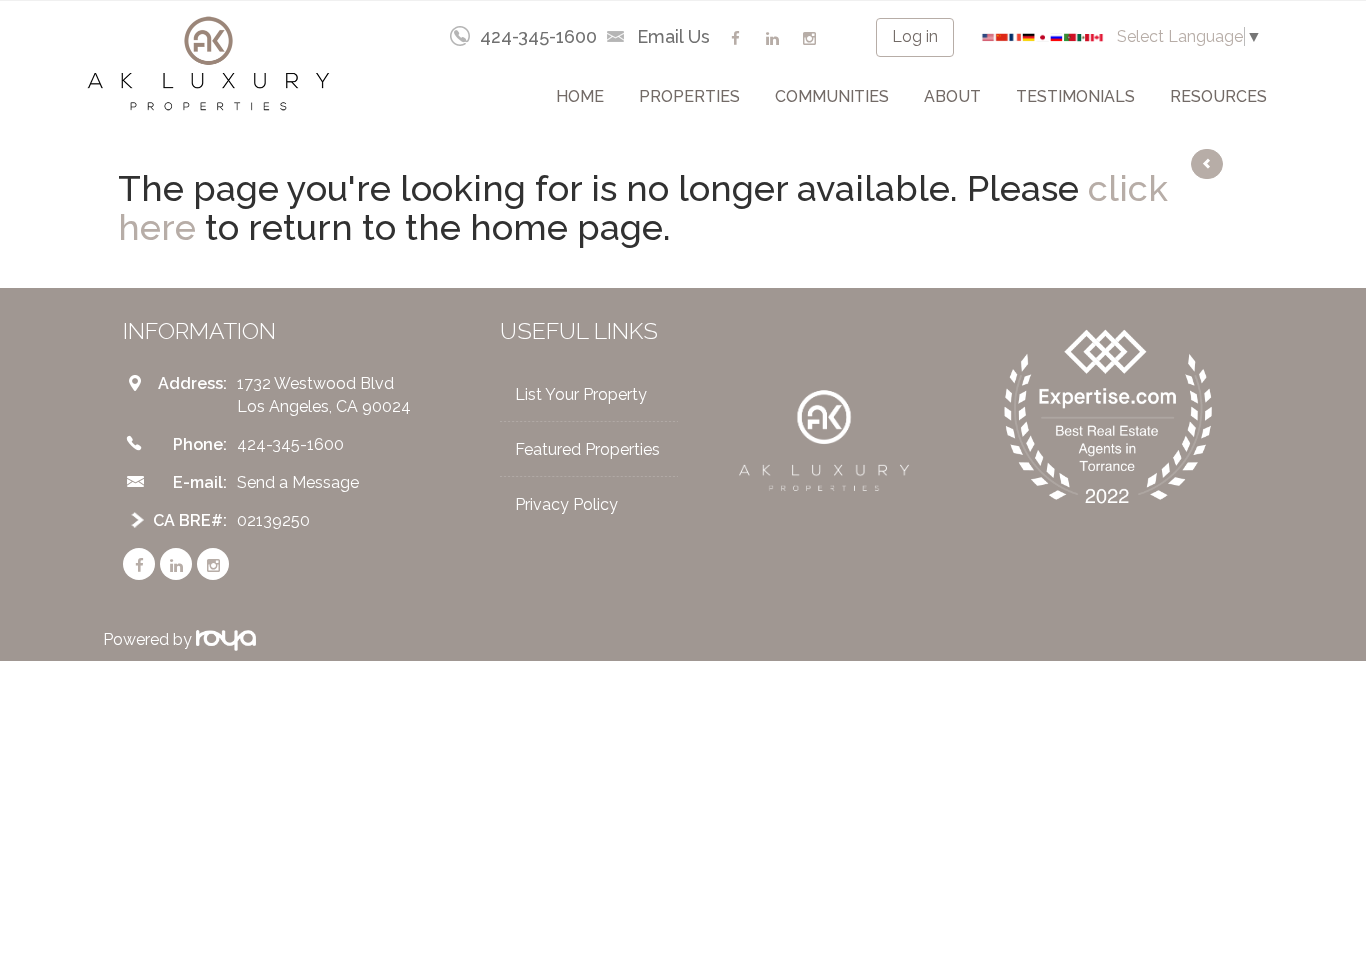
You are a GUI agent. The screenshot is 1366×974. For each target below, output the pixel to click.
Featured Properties (587, 449)
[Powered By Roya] (226, 639)
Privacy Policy (566, 504)
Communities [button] (832, 96)
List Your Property (581, 394)
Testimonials (1075, 96)
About (952, 96)
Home (580, 96)
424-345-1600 (538, 36)
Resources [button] (1218, 96)
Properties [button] (689, 96)
